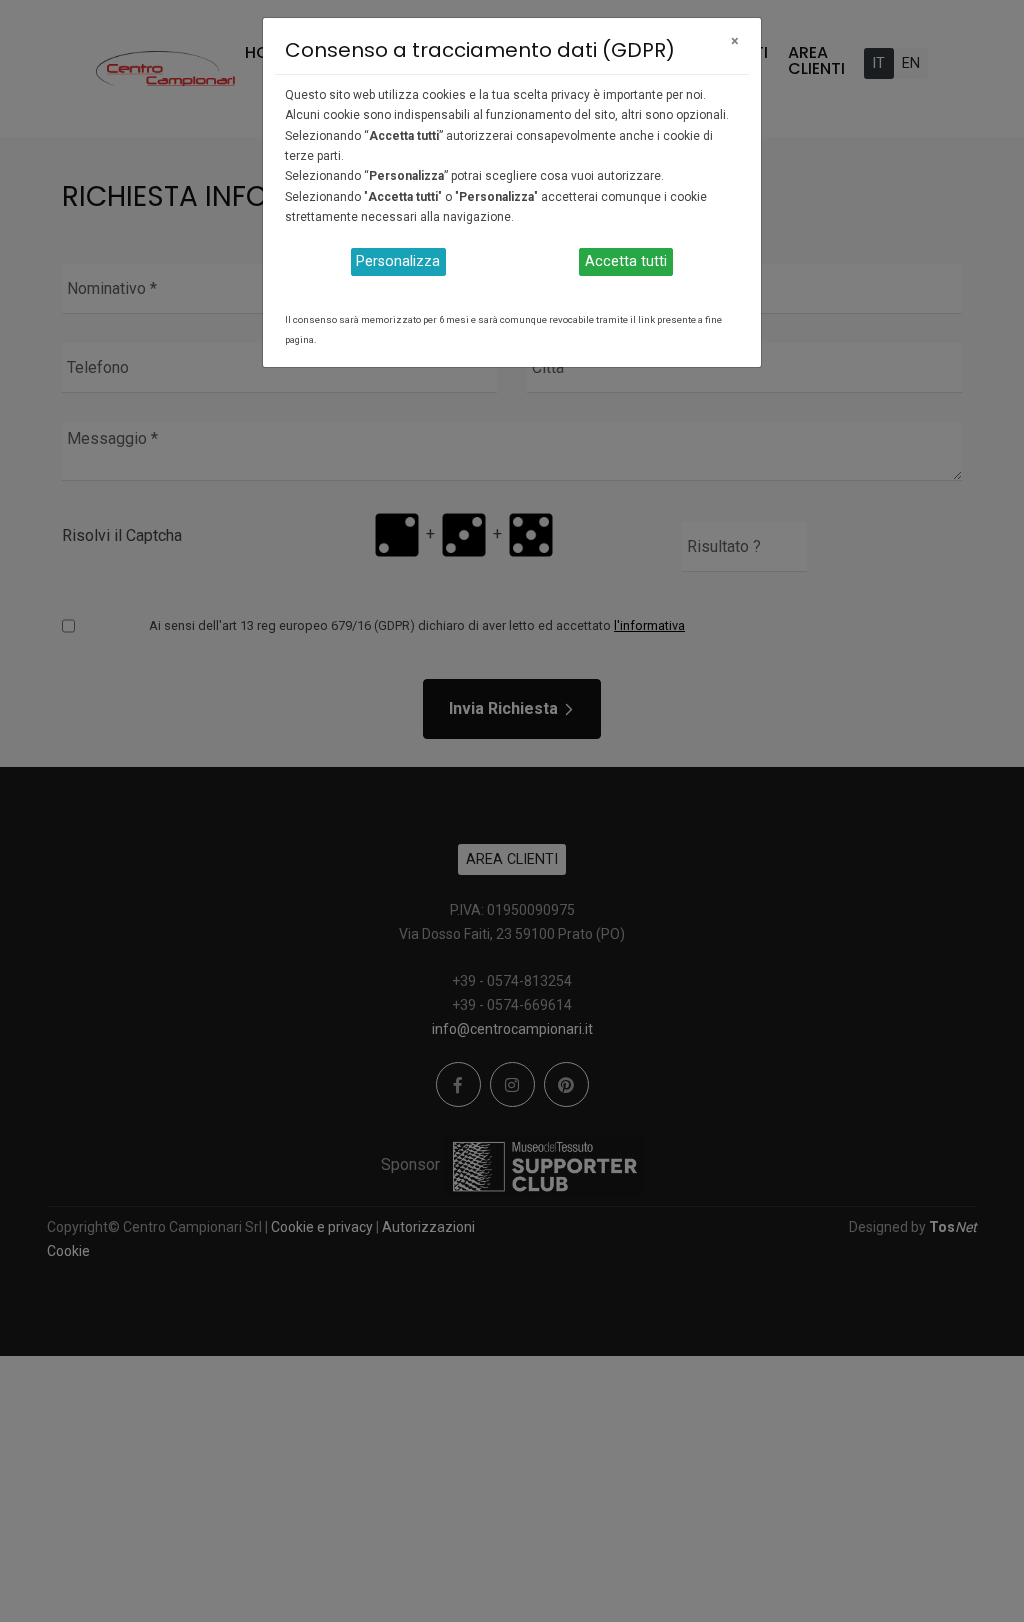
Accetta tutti (626, 261)
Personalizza (398, 261)
